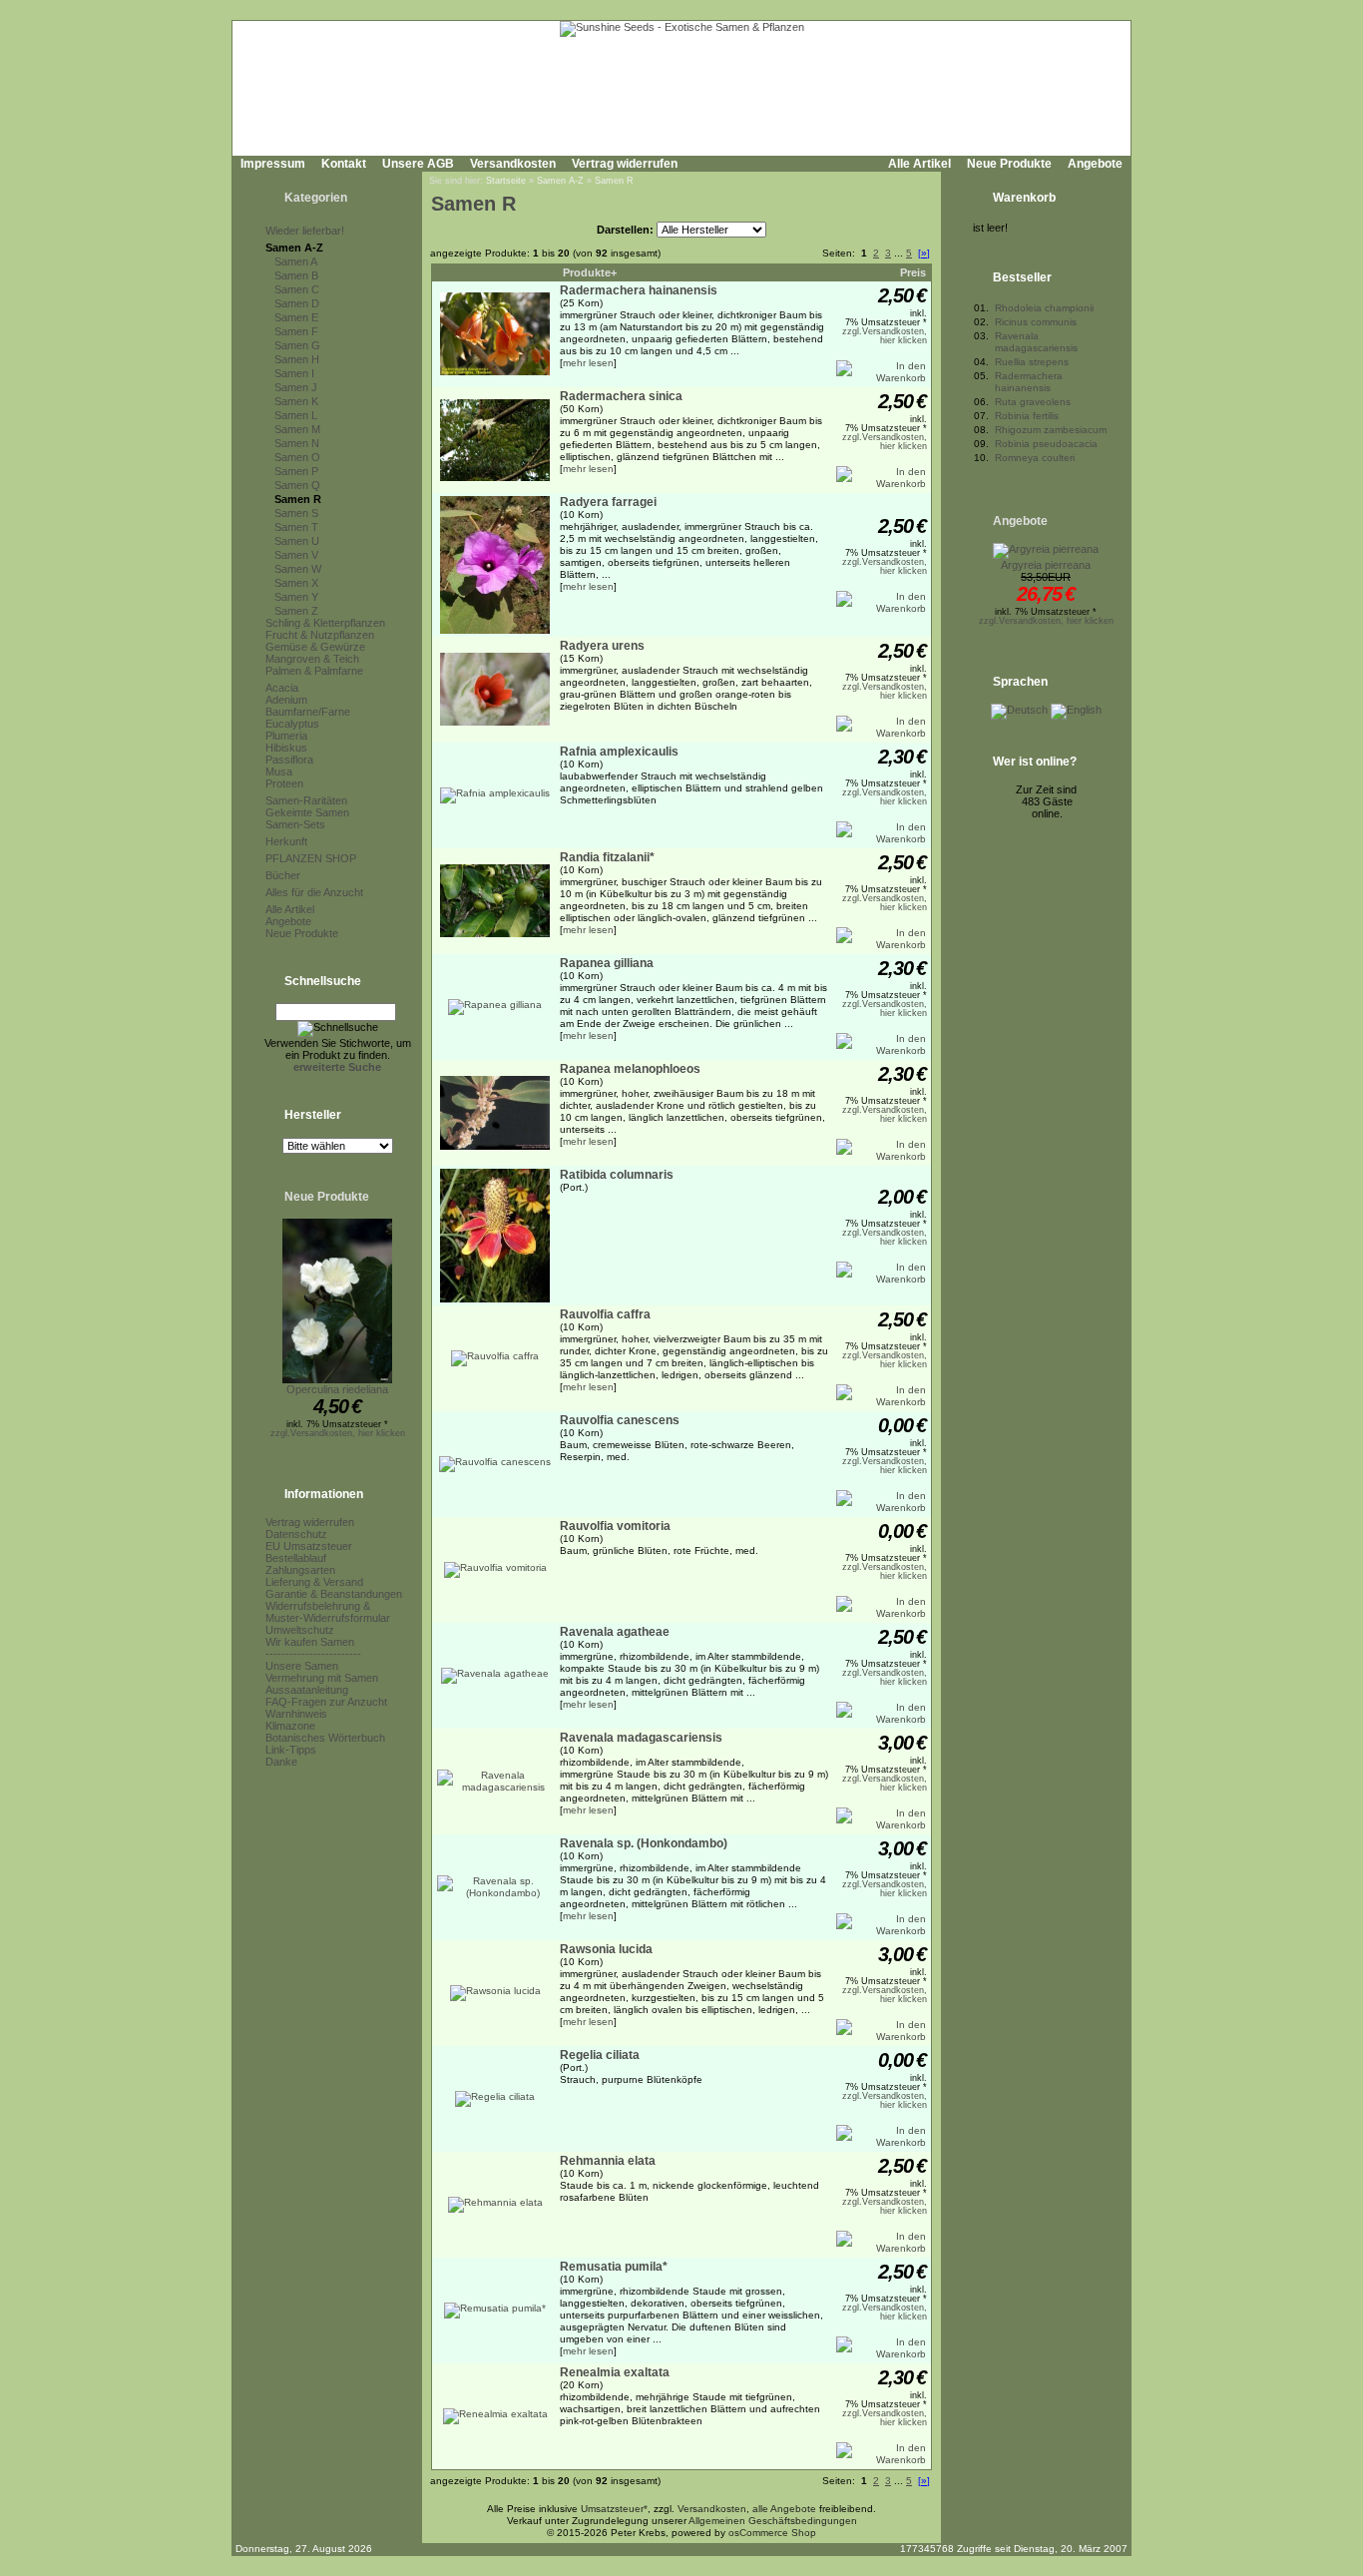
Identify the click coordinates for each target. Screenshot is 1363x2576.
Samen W (298, 569)
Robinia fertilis (1027, 416)
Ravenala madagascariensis (641, 1738)
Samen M (297, 429)
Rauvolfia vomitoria (615, 1526)
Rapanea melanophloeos (630, 1069)
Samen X (296, 583)
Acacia (282, 688)
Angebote (1095, 164)
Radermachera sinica (621, 396)
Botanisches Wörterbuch (325, 1738)
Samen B (296, 275)
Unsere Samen (302, 1666)
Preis (913, 272)
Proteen (284, 783)
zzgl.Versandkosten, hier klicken (338, 1433)
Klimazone (290, 1726)
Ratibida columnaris (617, 1175)
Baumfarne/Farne (308, 712)
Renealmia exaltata (615, 2372)
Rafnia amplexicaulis (619, 752)
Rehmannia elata (608, 2161)
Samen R (298, 499)
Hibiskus (286, 748)
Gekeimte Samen (307, 812)
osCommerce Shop (772, 2533)
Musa (279, 772)
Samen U (297, 541)
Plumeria (286, 736)
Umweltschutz (300, 1630)
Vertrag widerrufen (625, 164)
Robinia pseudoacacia (1046, 444)
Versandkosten (513, 164)
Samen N (297, 443)
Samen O (297, 457)
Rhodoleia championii (1044, 308)
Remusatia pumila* (614, 2267)
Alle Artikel (919, 164)
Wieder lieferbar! (305, 231)
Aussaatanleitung (307, 1690)
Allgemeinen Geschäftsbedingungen (773, 2521)
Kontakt (344, 164)
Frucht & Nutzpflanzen (320, 635)
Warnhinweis (296, 1714)
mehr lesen (588, 363)
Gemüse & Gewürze (315, 647)
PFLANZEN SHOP (311, 858)
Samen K (296, 401)
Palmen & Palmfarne (314, 671)
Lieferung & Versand (314, 1582)
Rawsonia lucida (606, 1949)
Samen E (296, 317)
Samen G (297, 345)
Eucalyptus (292, 724)
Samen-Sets (295, 824)
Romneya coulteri (1035, 458)
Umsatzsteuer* (614, 2509)
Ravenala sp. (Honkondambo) (644, 1843)
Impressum (273, 164)
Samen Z (296, 611)
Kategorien (316, 198)
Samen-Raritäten (306, 800)
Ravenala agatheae (615, 1632)
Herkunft (286, 841)
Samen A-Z (294, 248)
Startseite (506, 181)
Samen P (296, 471)
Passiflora (289, 760)
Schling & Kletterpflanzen (325, 623)
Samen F (296, 331)
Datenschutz (296, 1534)
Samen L (296, 415)
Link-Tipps (291, 1750)
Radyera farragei (608, 502)
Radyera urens (602, 646)
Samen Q (297, 485)
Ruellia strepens (1032, 362)
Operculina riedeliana (337, 1389)
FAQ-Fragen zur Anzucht (326, 1702)
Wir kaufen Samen (310, 1642)
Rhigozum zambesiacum (1051, 430)
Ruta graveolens (1033, 402)
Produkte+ (590, 272)
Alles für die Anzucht (314, 892)
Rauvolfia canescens (620, 1420)
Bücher (283, 875)
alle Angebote (784, 2509)
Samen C (297, 289)
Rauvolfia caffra (605, 1314)
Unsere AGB (418, 164)
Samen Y (296, 597)
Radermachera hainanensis (639, 290)
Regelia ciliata (600, 2055)
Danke (281, 1762)
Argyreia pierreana (1046, 565)
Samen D (297, 303)
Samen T (296, 527)
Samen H (297, 359)
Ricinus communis (1036, 322)
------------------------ (313, 1654)
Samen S (296, 513)
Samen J (296, 387)
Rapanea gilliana (607, 963)
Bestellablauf (296, 1558)
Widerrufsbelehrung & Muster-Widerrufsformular (328, 1612)
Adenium (286, 700)
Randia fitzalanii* (607, 857)
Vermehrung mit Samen (322, 1678)
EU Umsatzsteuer (309, 1546)
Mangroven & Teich (312, 659)
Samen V (296, 555)
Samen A (296, 261)
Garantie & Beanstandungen (334, 1594)
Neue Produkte (1009, 164)
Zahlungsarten (300, 1570)
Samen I (294, 373)
